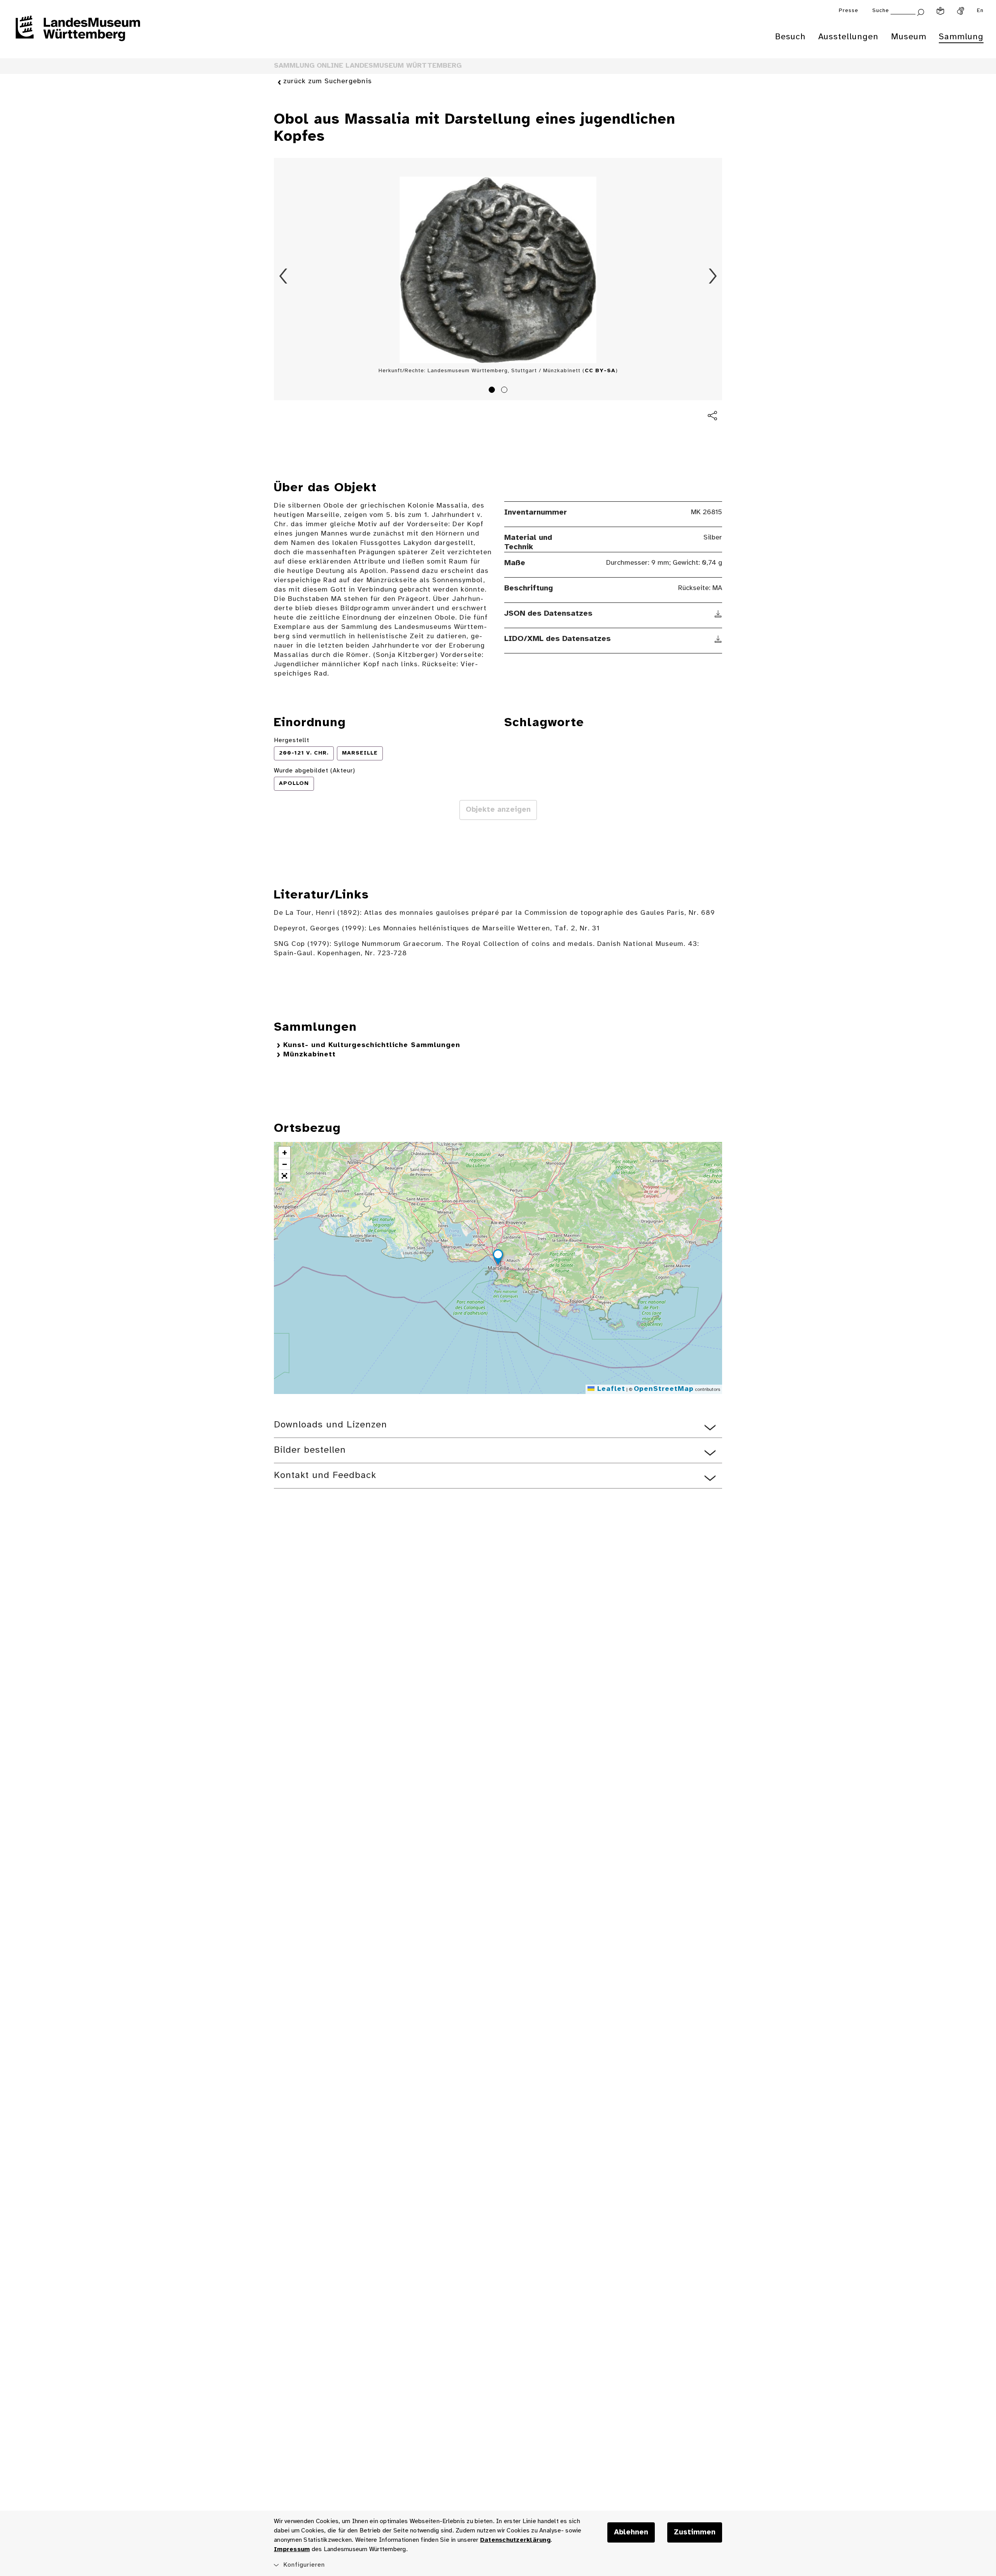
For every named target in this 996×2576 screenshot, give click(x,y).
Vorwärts (713, 276)
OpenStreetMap (664, 1389)
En (980, 11)
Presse (849, 11)
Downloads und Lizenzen (331, 1425)
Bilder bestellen (310, 1450)
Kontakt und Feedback (325, 1475)
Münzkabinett (309, 1055)
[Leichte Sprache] (940, 11)
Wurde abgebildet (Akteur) (315, 771)
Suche (881, 11)
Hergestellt (292, 740)
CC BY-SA (600, 371)
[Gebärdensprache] (961, 11)
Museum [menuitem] (909, 37)
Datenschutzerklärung (515, 2540)
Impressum (292, 2549)
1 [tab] (493, 391)
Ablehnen (631, 2532)
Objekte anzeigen (498, 810)
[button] (498, 1258)
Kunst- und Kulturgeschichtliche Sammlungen (372, 1045)
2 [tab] (505, 391)
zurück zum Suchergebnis (328, 81)
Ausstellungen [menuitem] (848, 37)
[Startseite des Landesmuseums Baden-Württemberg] (78, 33)
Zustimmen (695, 2532)
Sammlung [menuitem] (961, 37)
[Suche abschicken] (921, 11)
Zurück (283, 276)
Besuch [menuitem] (790, 37)
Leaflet (610, 1389)
